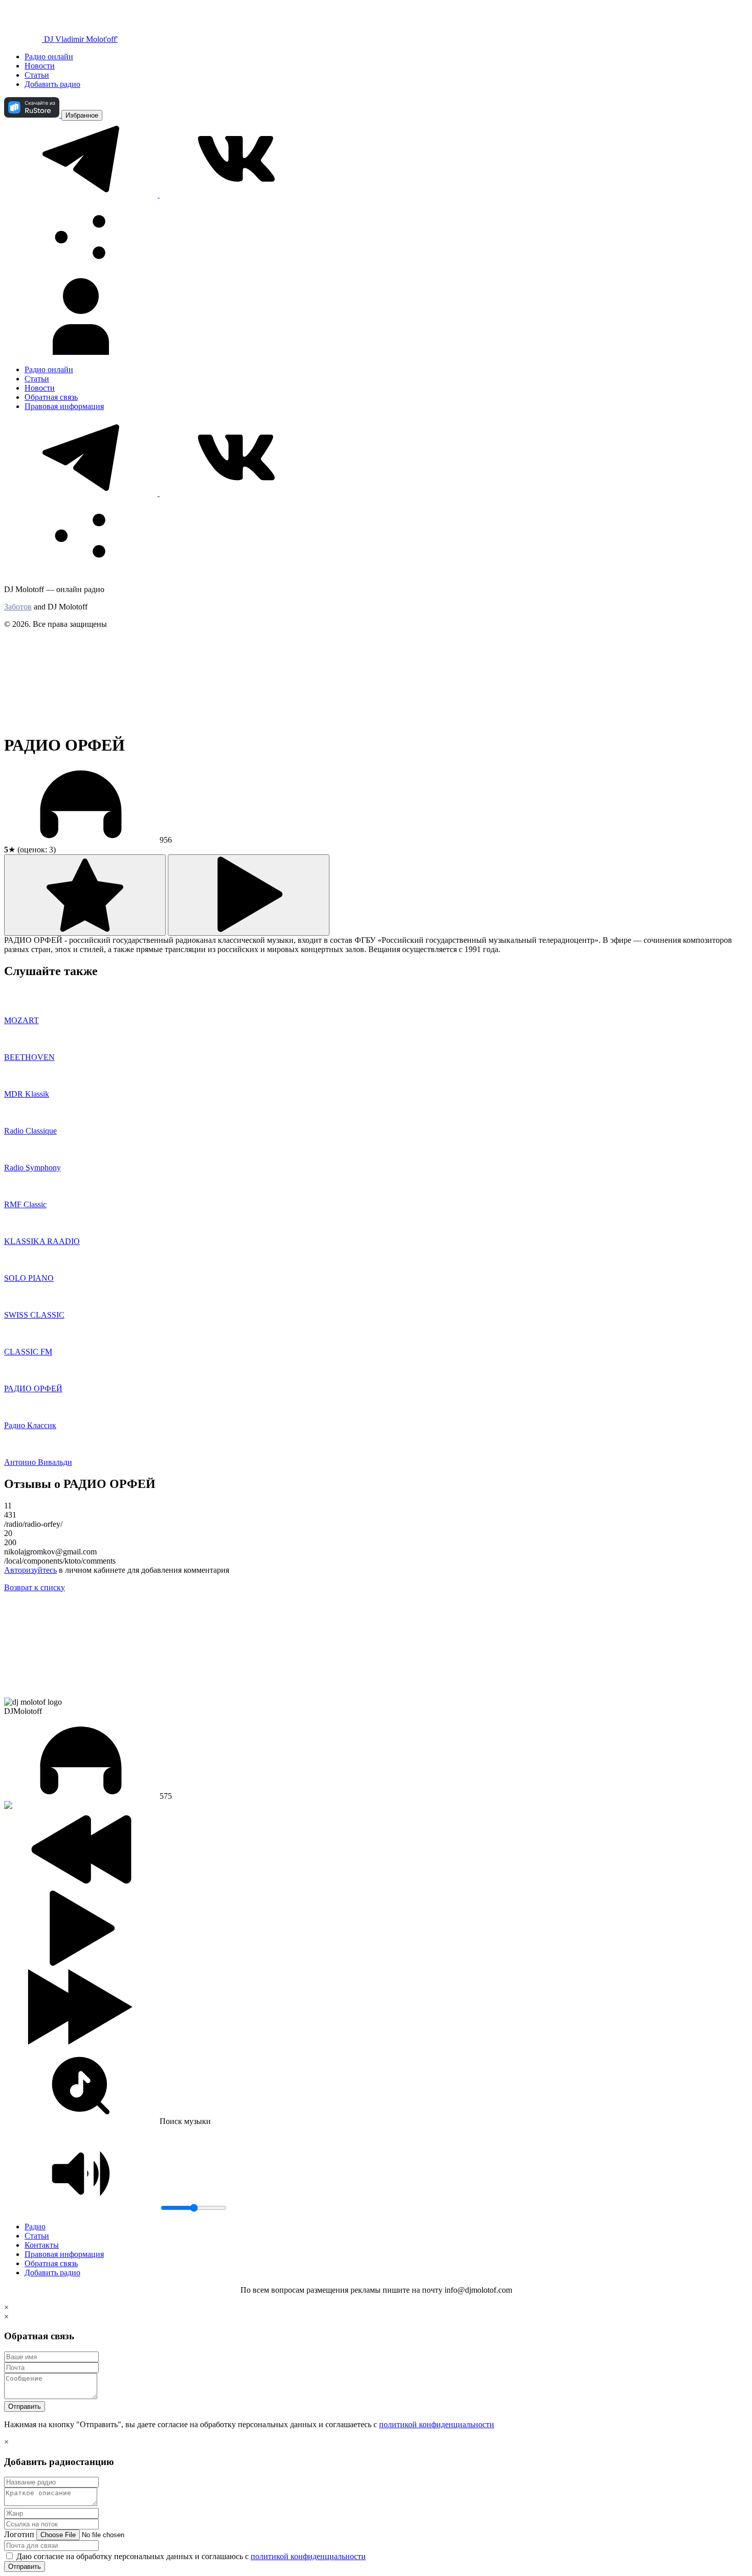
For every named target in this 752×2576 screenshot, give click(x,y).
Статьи (37, 75)
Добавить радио (52, 84)
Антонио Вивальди (38, 1462)
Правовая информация (64, 406)
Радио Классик (30, 1425)
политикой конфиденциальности (437, 2424)
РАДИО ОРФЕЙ (33, 1388)
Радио (35, 2227)
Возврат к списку (35, 1587)
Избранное (82, 115)
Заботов (18, 607)
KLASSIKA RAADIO (42, 1241)
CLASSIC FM (28, 1352)
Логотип (19, 2534)
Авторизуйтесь (30, 1570)
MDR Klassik (27, 1094)
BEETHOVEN (29, 1057)
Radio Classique (30, 1131)
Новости (40, 66)
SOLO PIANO (29, 1278)
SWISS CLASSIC (34, 1315)
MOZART (21, 1020)
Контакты (42, 2245)
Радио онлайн (49, 57)
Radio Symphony (32, 1168)
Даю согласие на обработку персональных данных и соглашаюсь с (190, 2556)
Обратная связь (51, 397)
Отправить (25, 2406)
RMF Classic (25, 1204)
